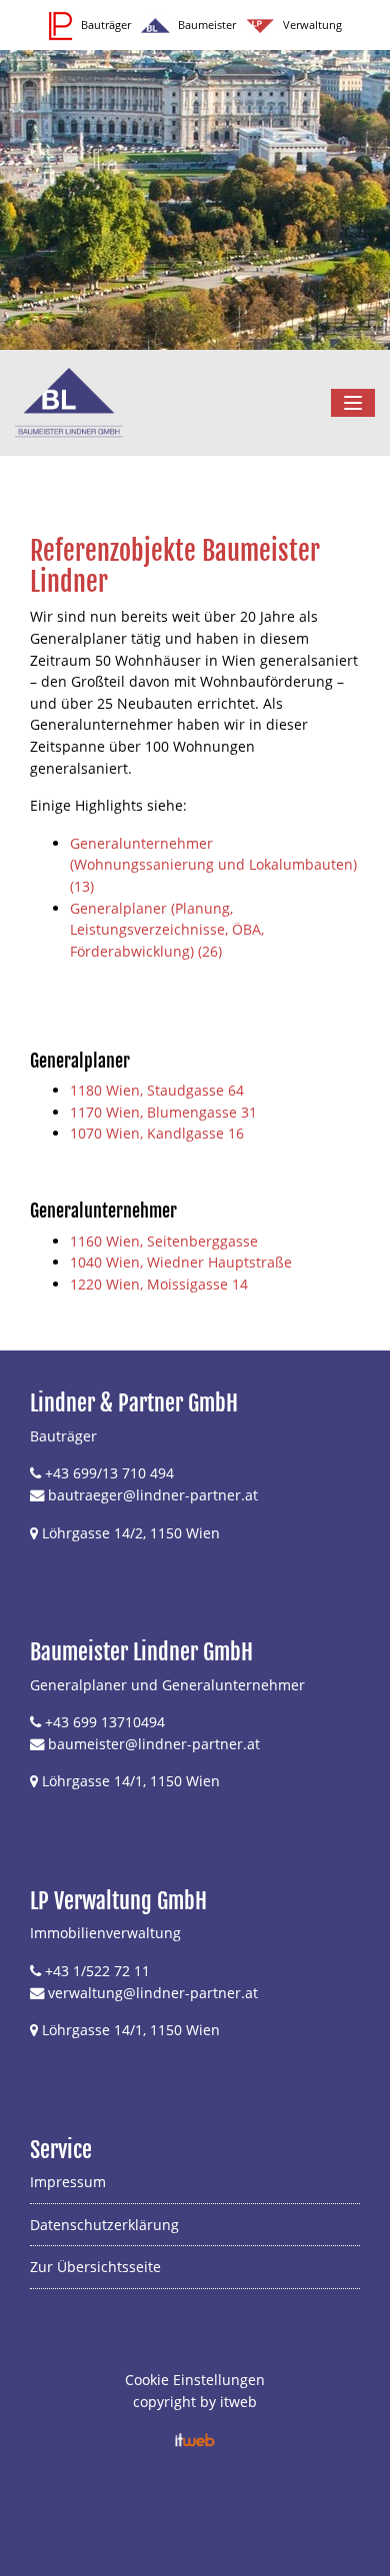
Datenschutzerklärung (104, 2225)
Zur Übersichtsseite (95, 2267)
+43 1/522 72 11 (97, 1971)
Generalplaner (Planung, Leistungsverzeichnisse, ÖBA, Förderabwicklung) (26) (167, 930)
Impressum (68, 2182)
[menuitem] (195, 2188)
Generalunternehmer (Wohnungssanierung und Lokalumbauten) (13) (213, 865)
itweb (238, 2402)
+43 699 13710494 (105, 1722)
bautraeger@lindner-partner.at (153, 1495)
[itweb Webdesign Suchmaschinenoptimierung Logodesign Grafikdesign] (195, 2439)
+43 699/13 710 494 (109, 1473)
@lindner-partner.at (192, 1744)
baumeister (86, 1744)
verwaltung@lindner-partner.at (153, 1993)
